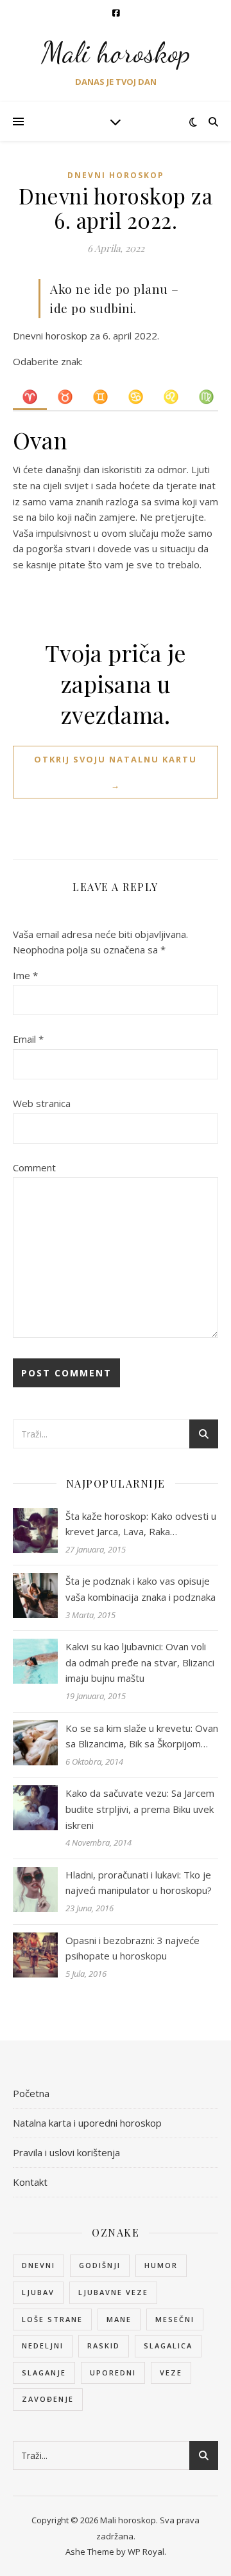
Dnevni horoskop (116, 175)
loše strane (52, 2319)
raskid (104, 2346)
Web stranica (42, 1103)
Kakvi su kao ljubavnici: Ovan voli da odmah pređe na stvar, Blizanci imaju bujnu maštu (140, 1662)
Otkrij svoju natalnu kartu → (116, 772)
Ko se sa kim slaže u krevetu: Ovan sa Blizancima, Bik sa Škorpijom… (142, 1736)
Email (28, 1039)
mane (119, 2319)
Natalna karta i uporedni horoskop (87, 2123)
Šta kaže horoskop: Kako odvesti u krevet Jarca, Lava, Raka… (141, 1524)
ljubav (38, 2292)
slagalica (168, 2346)
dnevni (38, 2265)
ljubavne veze (113, 2292)
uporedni (113, 2373)
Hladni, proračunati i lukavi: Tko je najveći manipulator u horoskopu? (139, 1883)
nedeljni (43, 2346)
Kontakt (30, 2182)
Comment (34, 1167)
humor (161, 2265)
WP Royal (146, 2552)
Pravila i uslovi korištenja (66, 2152)
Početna (31, 2093)
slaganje (44, 2373)
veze (171, 2373)
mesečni (175, 2319)
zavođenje (48, 2399)
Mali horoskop (116, 53)
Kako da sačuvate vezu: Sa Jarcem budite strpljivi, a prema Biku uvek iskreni (140, 1809)
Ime (25, 975)
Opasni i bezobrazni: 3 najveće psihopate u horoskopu (133, 1948)
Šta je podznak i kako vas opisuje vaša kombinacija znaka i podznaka (141, 1589)
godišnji (100, 2265)
